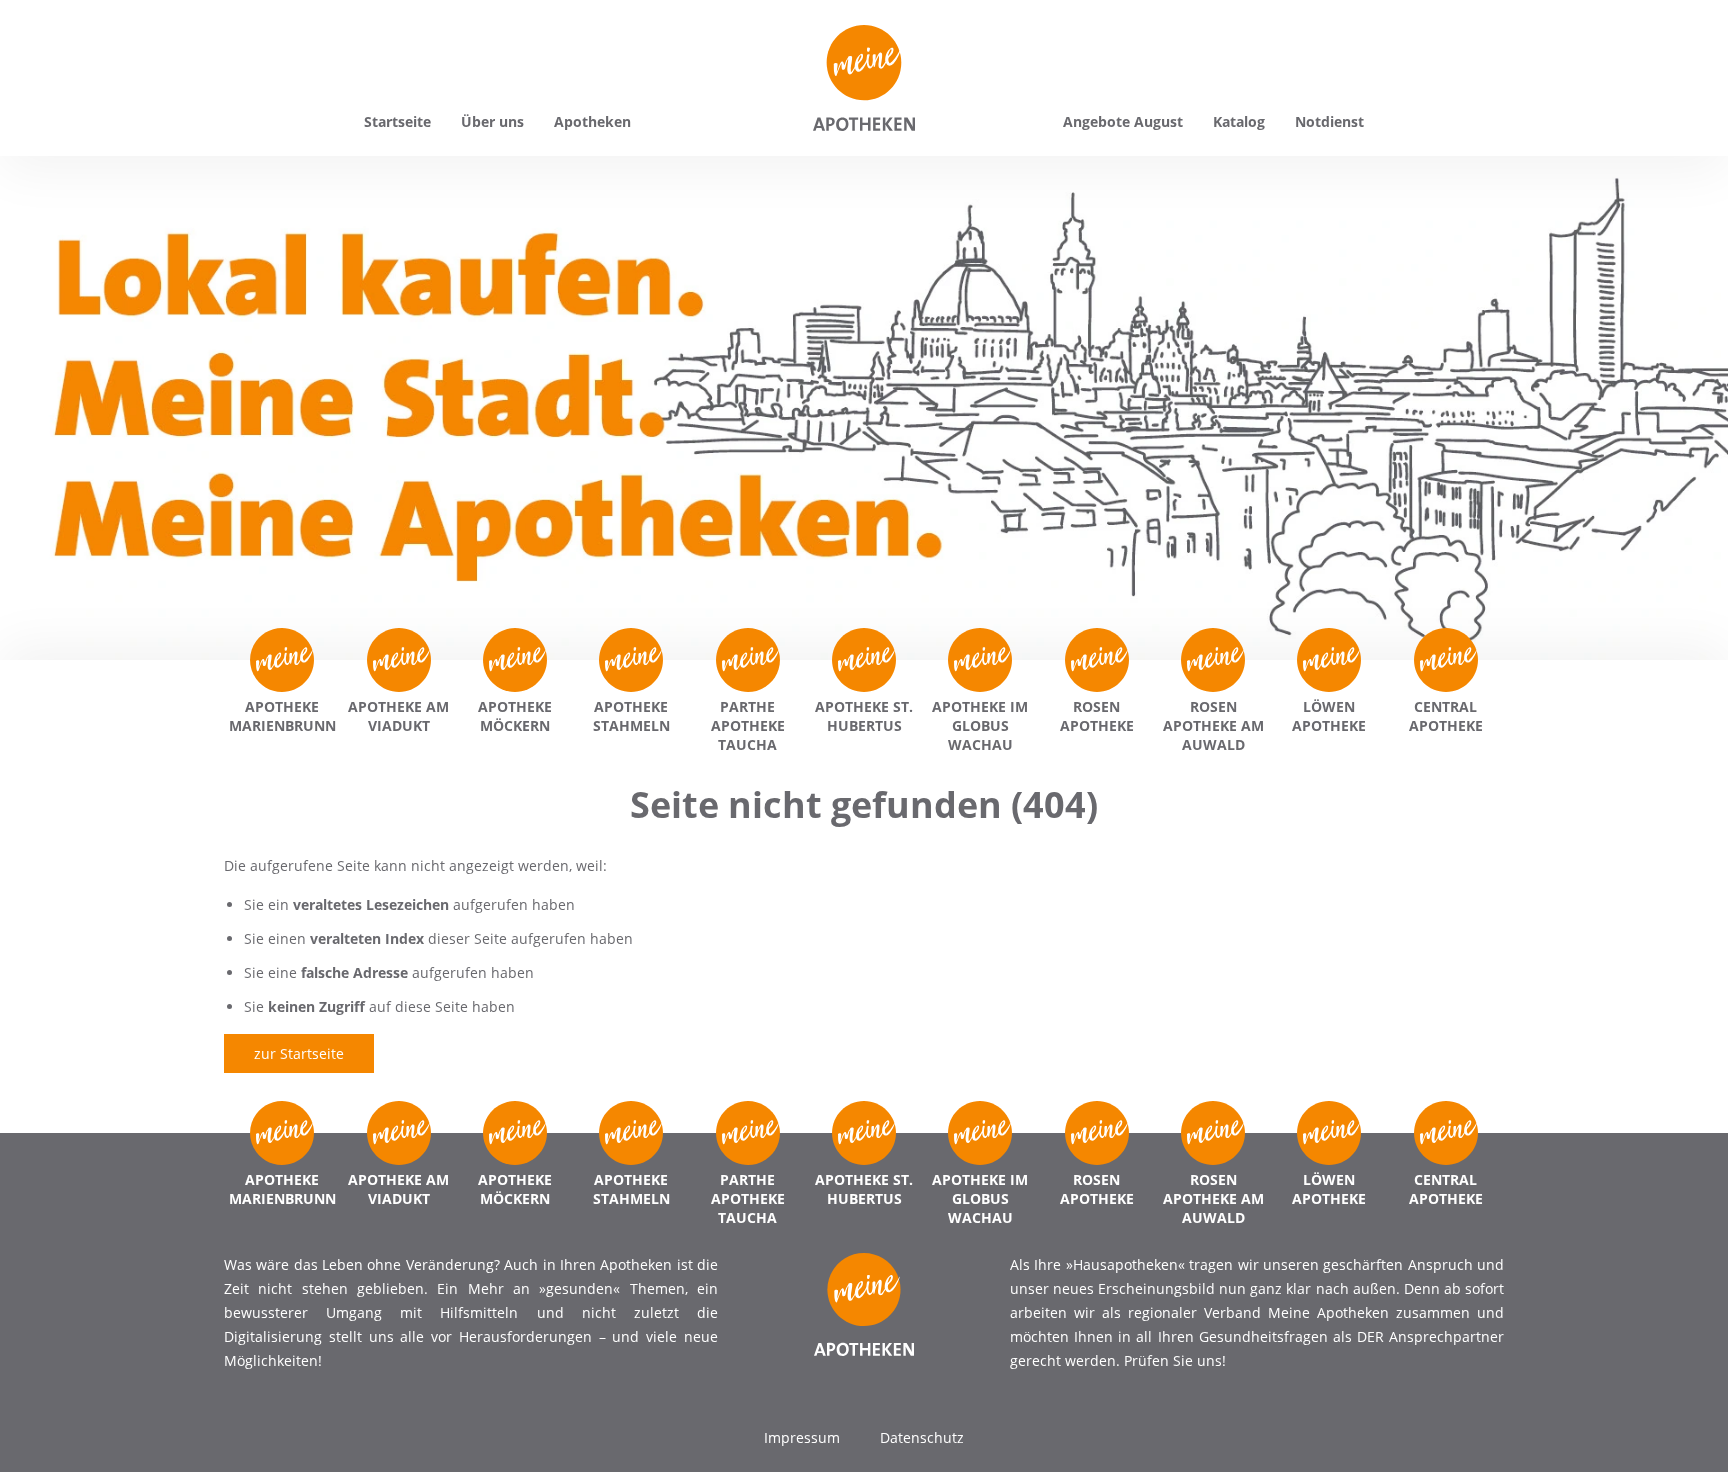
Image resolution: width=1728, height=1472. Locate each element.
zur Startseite (299, 1053)
